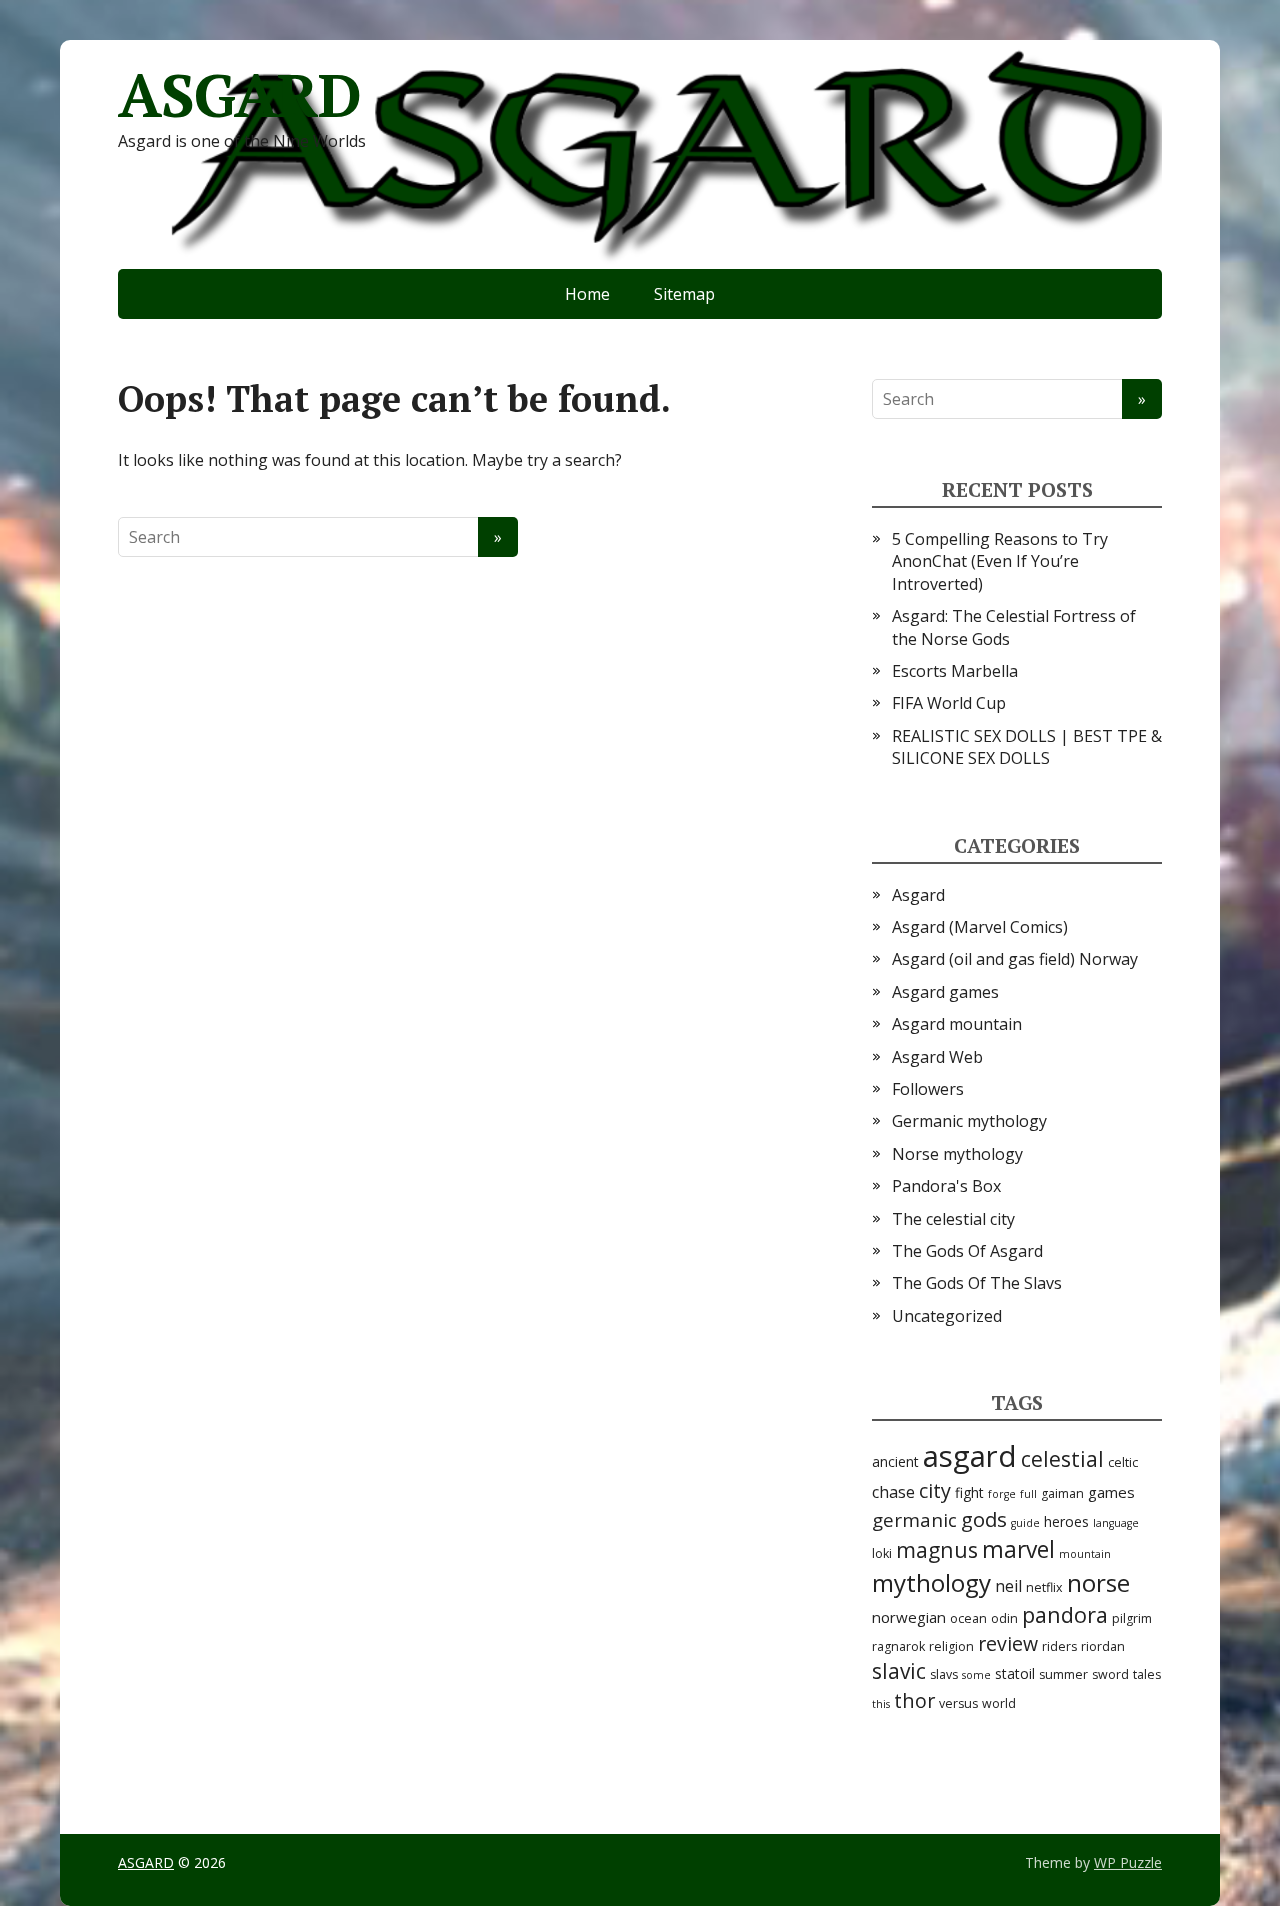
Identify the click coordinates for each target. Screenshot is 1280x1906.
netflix (1044, 1587)
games (1111, 1492)
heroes (1066, 1521)
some (976, 1675)
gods (984, 1519)
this (881, 1704)
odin (1004, 1618)
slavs (944, 1674)
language (1116, 1523)
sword (1110, 1674)
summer (1063, 1674)
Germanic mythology (969, 1121)
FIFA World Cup (949, 703)
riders (1059, 1646)
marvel (1018, 1549)
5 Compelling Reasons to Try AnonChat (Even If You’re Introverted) (1000, 561)
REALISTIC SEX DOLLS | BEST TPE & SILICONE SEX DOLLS (1027, 747)
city (935, 1490)
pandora (1065, 1614)
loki (882, 1553)
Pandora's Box (946, 1186)
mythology (931, 1582)
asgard (970, 1456)
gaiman (1062, 1493)
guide (1025, 1523)
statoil (1015, 1673)
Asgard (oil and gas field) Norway (1015, 959)
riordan (1103, 1646)
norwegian (909, 1617)
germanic (914, 1520)
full (1028, 1494)
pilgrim (1132, 1618)
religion (951, 1646)
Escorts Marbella (955, 671)
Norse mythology (957, 1154)
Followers (928, 1089)
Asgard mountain (957, 1024)
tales (1147, 1674)
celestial (1062, 1459)
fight (969, 1492)
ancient (895, 1461)
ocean (968, 1618)
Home (587, 294)
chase (893, 1492)
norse (1098, 1582)
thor (914, 1700)
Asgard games (945, 992)
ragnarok (898, 1646)
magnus (937, 1549)
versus (958, 1703)
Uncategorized (947, 1316)
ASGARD (239, 95)
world (999, 1703)
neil (1008, 1586)
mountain (1085, 1554)
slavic (899, 1671)
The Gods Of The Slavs (977, 1283)
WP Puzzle (1128, 1862)
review (1008, 1643)
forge (1002, 1494)
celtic (1123, 1462)
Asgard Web (937, 1057)
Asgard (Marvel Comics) (980, 927)
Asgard (918, 895)
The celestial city (953, 1219)
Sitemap (684, 294)
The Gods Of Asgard (967, 1251)
